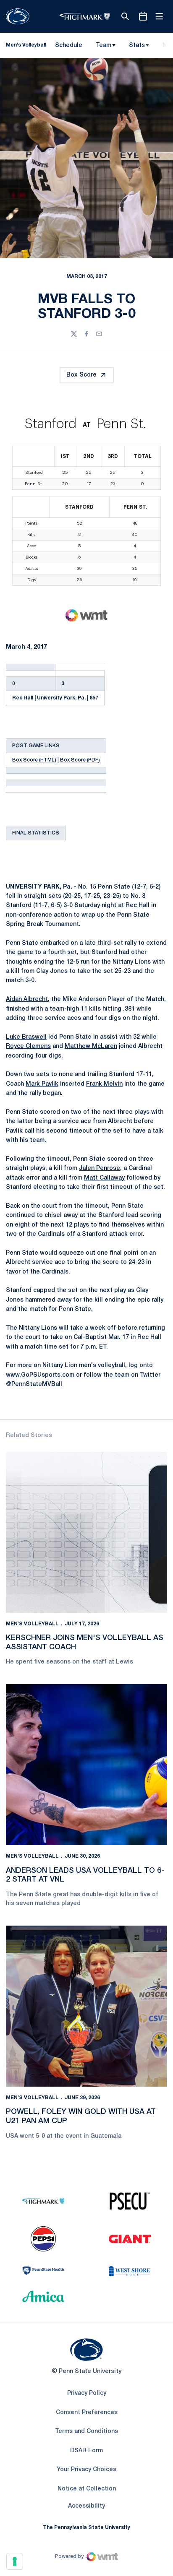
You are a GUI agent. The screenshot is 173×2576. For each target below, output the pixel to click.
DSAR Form (86, 2451)
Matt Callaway (104, 1178)
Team (104, 45)
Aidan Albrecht (27, 999)
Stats (137, 45)
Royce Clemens (28, 1046)
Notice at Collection (87, 2489)
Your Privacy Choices (86, 2470)
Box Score (81, 375)
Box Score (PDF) (80, 760)
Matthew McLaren (91, 1046)
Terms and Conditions (86, 2432)
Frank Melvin (104, 1084)
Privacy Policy (87, 2393)
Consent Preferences (87, 2413)
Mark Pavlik (42, 1084)
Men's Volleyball (32, 1624)
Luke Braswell (26, 1037)
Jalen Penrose (100, 1168)
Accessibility (86, 2506)
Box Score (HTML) (34, 760)
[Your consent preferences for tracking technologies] (15, 2561)
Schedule (69, 45)
